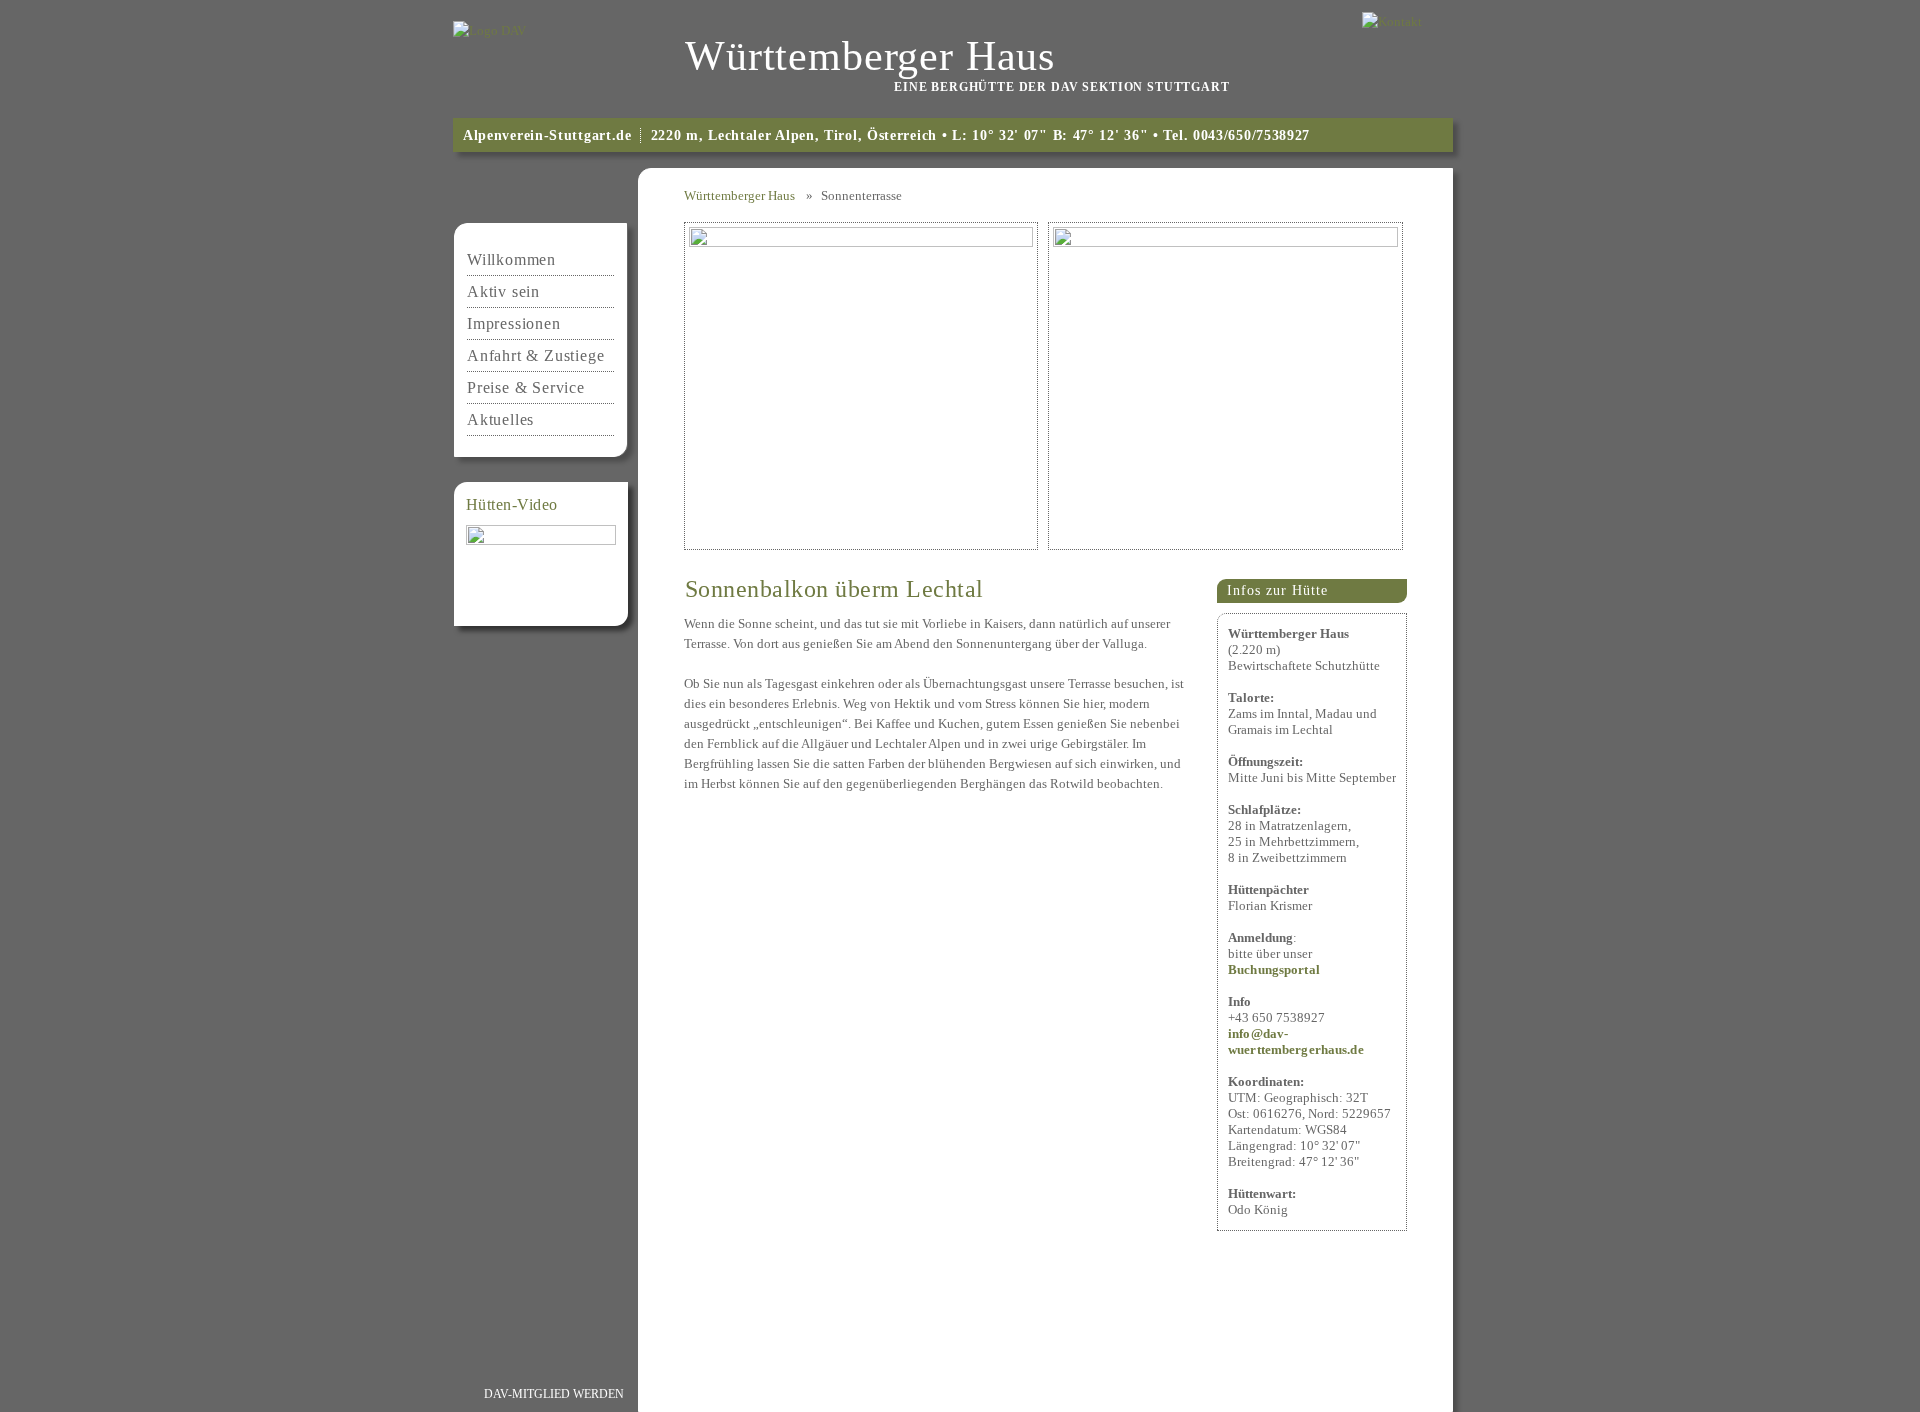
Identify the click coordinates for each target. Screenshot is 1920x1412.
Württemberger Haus (739, 195)
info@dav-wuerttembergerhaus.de (1296, 1041)
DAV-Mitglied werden (554, 1394)
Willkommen (511, 259)
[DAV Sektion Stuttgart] (489, 29)
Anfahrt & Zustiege (535, 355)
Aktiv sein (503, 291)
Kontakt (910, 1394)
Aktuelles (500, 419)
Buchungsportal (1274, 969)
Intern (1155, 1394)
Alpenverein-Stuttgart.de (547, 135)
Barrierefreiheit (1266, 1394)
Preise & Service (526, 387)
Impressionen (514, 323)
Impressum (692, 1394)
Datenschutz (804, 1394)
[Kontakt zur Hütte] (1392, 20)
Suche (1375, 1394)
